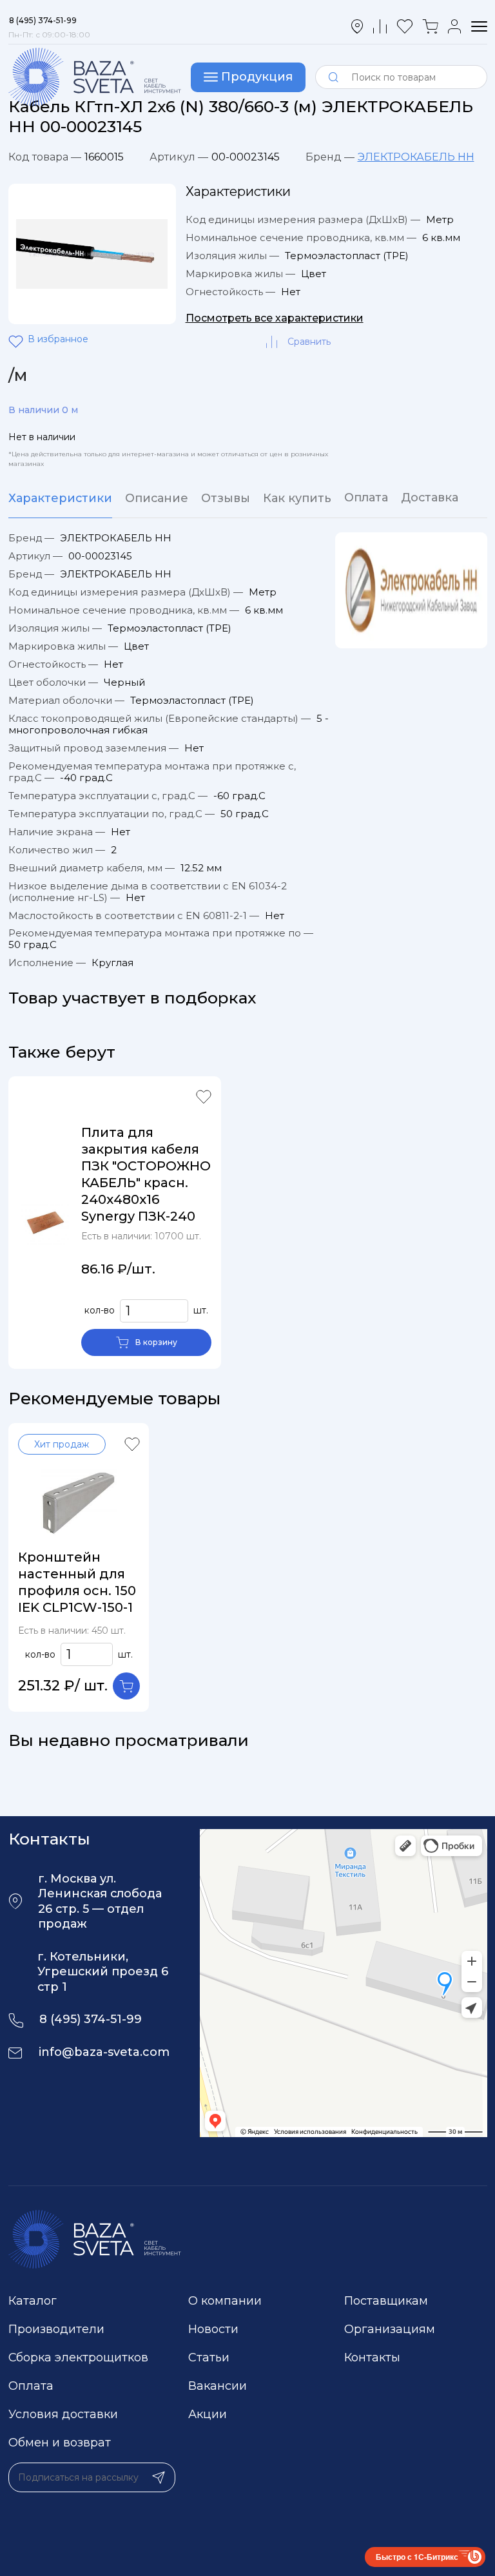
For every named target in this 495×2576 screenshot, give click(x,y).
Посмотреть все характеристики (275, 318)
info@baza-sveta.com (104, 2052)
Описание (157, 498)
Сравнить (309, 342)
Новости (213, 2329)
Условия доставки (63, 2414)
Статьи (209, 2358)
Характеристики (60, 498)
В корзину (156, 1342)
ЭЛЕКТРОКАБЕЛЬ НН (416, 157)
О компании (225, 2301)
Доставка (430, 498)
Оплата (366, 498)
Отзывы (226, 498)
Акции (208, 2414)
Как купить (297, 498)
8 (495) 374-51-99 (91, 2019)
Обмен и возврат (60, 2443)
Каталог (33, 2301)
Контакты (372, 2358)
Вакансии (218, 2386)
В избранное (18, 342)
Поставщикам (386, 2301)
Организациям (390, 2329)
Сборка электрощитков (78, 2358)
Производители (56, 2329)
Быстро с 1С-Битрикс (417, 2557)
